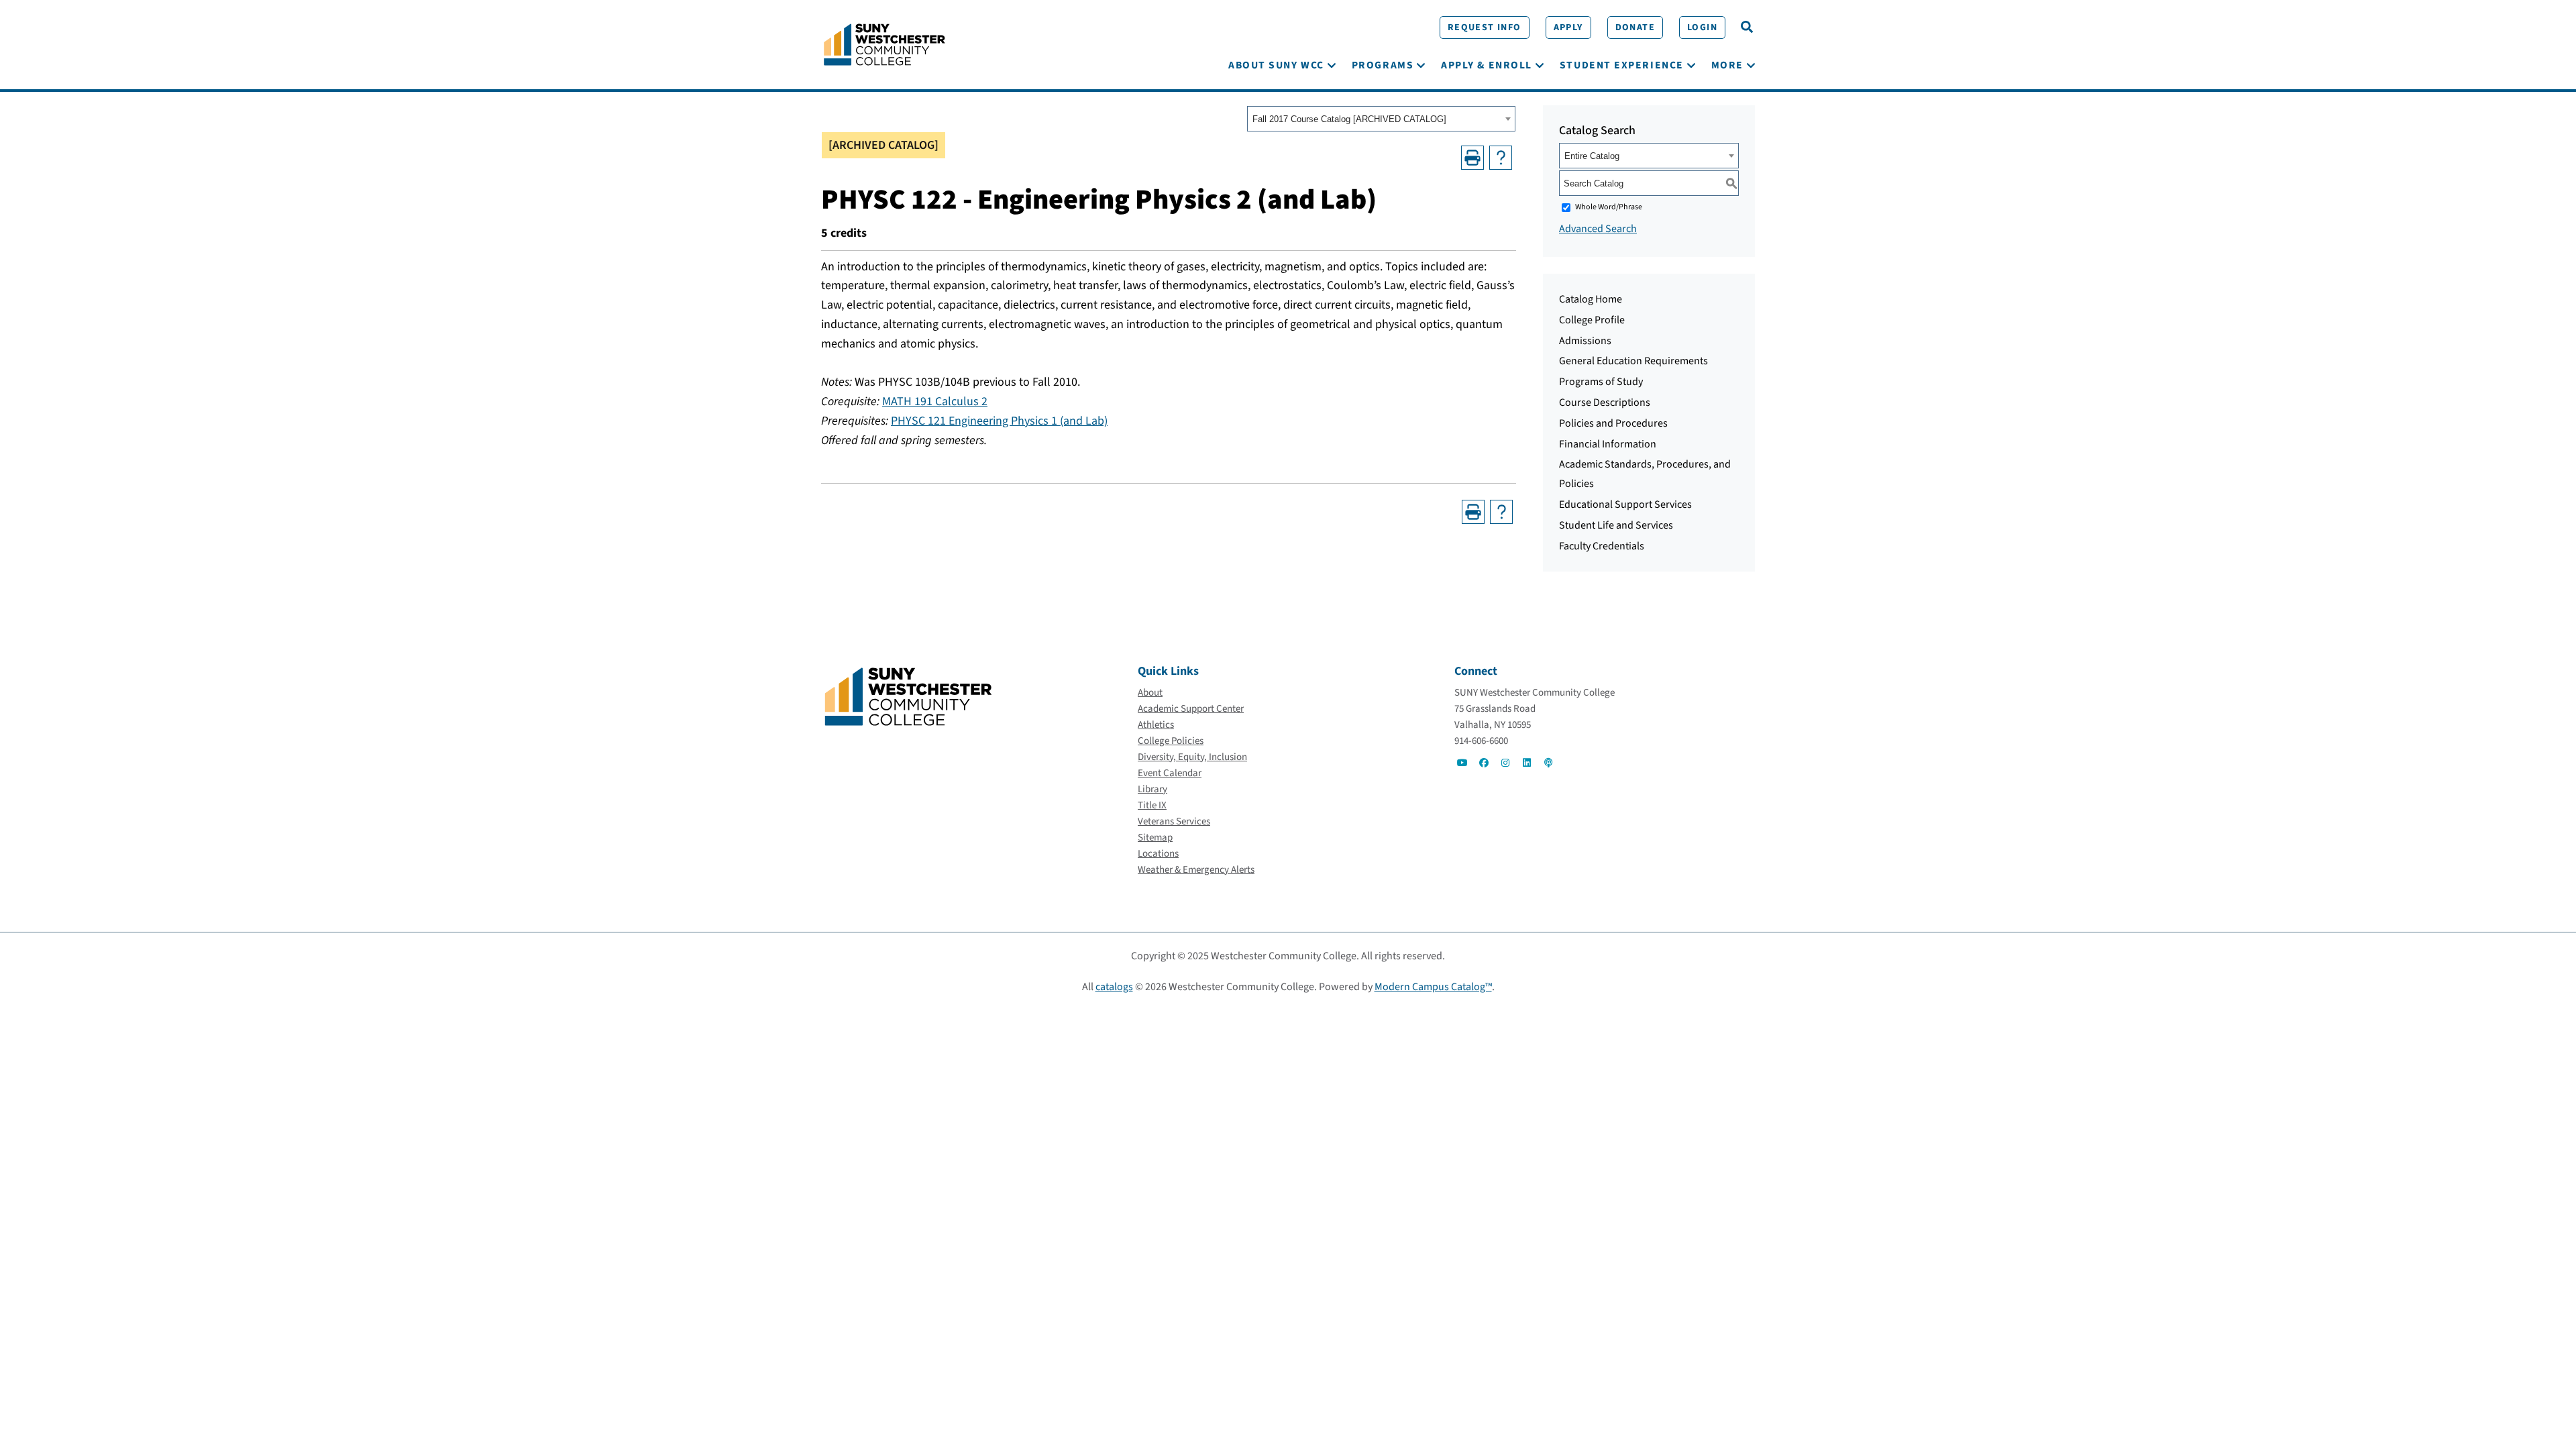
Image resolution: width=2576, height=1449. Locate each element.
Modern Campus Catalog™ (1433, 987)
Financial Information (1608, 444)
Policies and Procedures (1613, 423)
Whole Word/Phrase (1609, 207)
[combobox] (1381, 119)
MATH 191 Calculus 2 (935, 401)
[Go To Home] (884, 44)
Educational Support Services (1625, 504)
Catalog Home (1591, 299)
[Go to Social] (1462, 763)
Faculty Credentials (1602, 546)
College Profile (1592, 320)
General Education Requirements (1633, 361)
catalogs (1114, 987)
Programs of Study (1601, 382)
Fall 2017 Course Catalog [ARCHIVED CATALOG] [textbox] (1349, 119)
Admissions (1585, 341)
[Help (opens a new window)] (1501, 158)
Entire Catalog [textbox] (1592, 156)
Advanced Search (1598, 229)
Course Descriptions (1605, 402)
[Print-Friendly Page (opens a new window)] (1472, 158)
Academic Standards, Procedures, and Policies (1645, 474)
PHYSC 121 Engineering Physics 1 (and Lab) (999, 421)
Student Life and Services (1616, 525)
